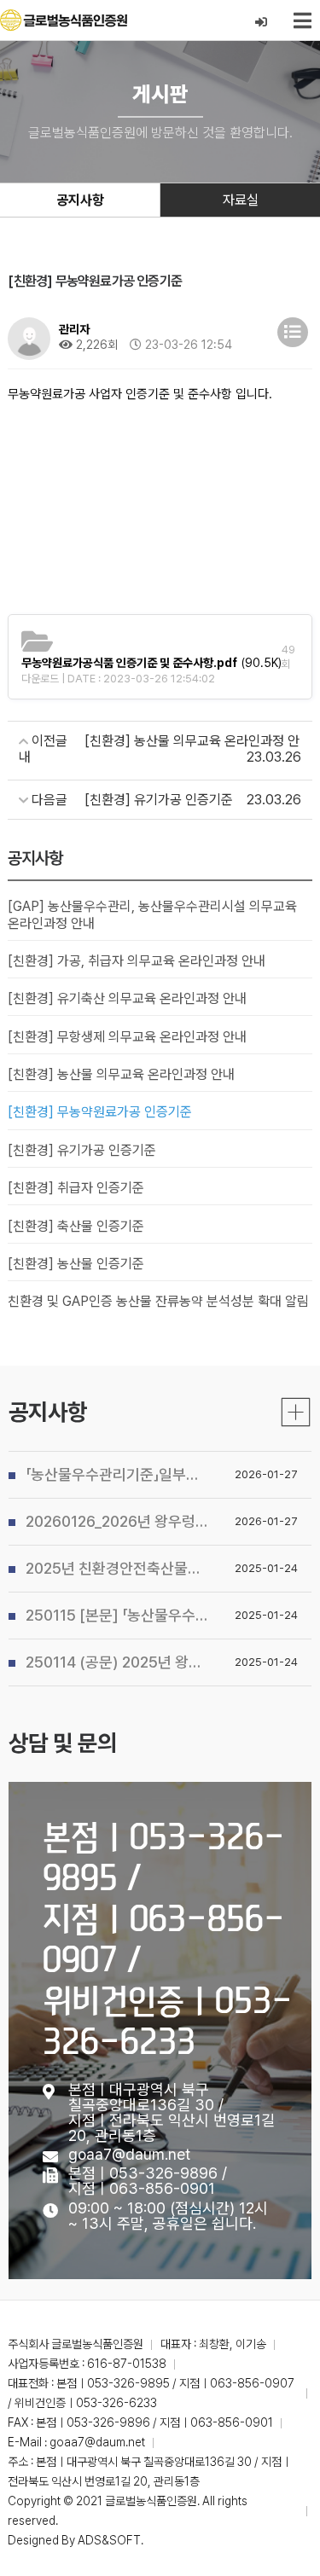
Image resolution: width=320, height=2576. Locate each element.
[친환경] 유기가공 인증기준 (82, 1150)
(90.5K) (151, 663)
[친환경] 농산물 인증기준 (76, 1264)
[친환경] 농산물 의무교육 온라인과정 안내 (121, 1074)
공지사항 (80, 200)
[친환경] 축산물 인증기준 (76, 1226)
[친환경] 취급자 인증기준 (76, 1188)
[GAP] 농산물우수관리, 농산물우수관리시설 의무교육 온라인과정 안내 (152, 914)
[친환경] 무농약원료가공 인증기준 (100, 1112)
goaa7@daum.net (129, 2154)
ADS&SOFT (109, 2540)
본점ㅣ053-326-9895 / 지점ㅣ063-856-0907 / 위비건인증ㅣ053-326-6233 (168, 1938)
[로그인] (262, 23)
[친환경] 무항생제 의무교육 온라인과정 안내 (127, 1037)
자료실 (241, 200)
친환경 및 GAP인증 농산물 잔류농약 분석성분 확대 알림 (158, 1301)
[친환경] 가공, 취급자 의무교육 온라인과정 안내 (137, 961)
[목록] (293, 332)
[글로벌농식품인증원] (64, 20)
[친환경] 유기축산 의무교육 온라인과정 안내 (127, 998)
